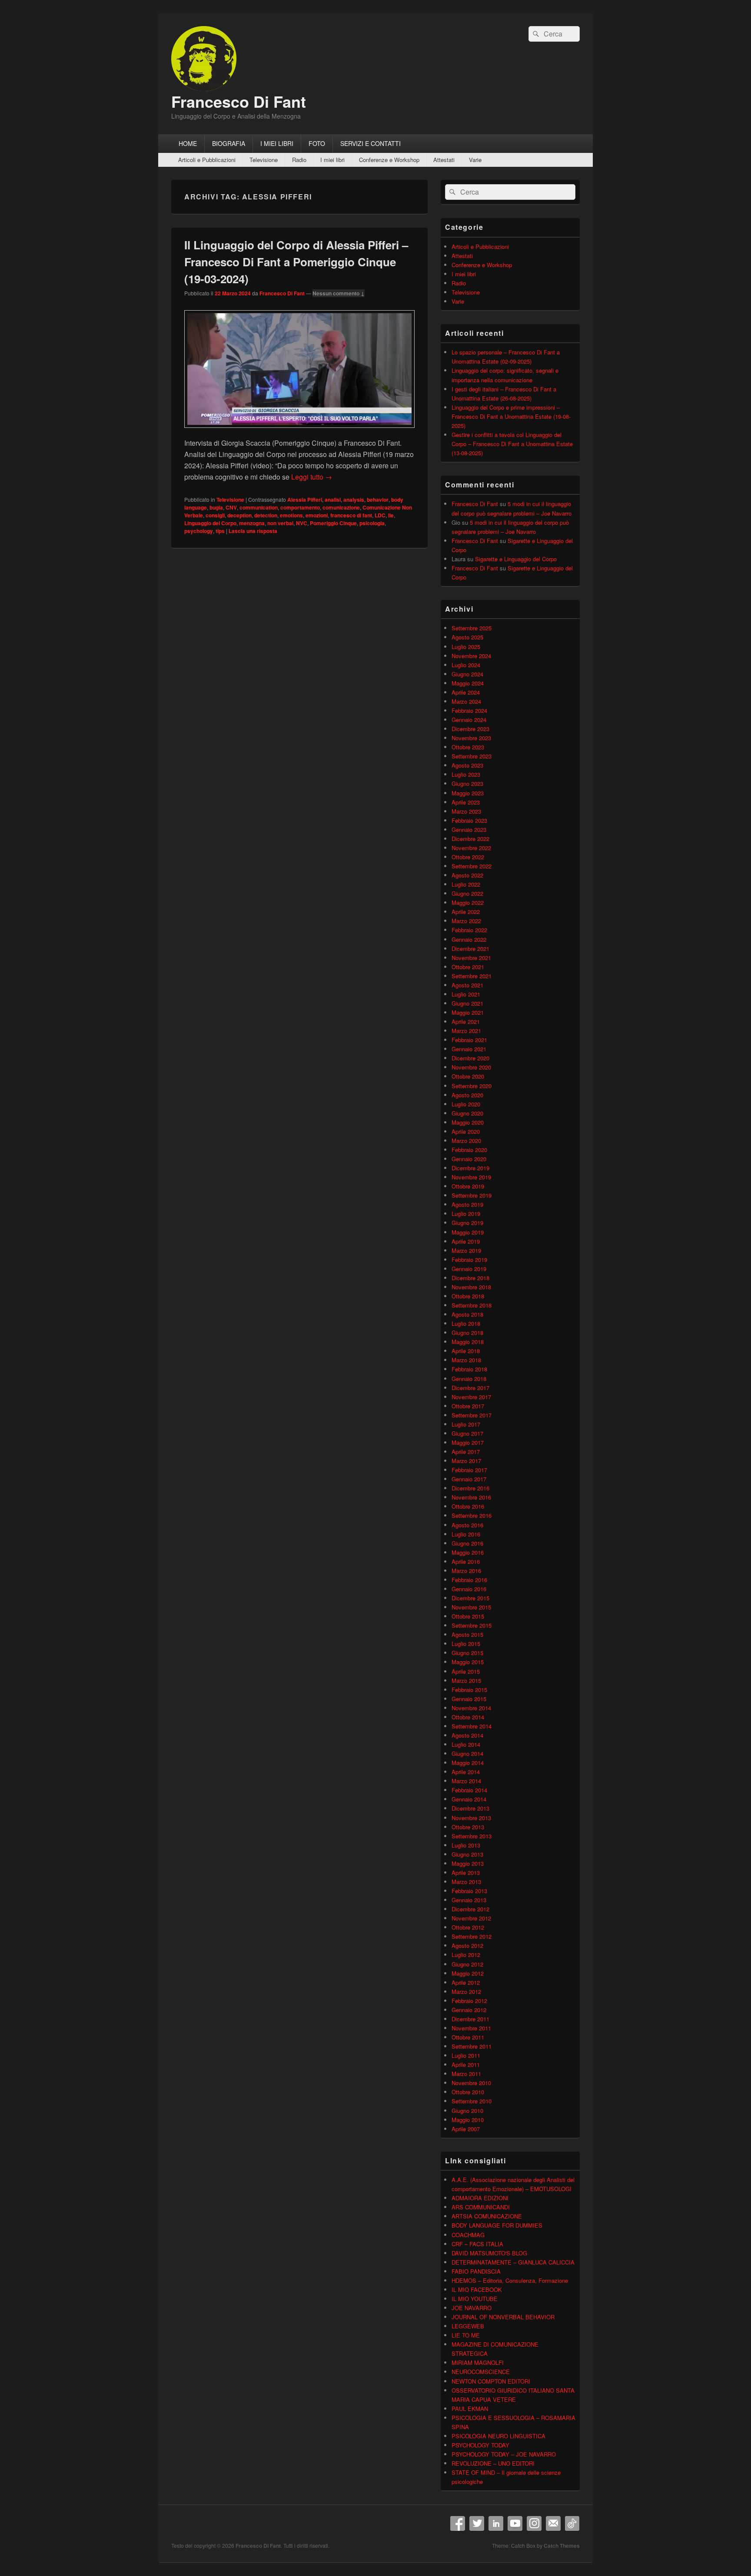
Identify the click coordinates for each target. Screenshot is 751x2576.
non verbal (280, 523)
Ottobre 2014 (468, 1717)
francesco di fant (351, 515)
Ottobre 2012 (468, 1927)
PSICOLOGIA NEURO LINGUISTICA (498, 2436)
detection (266, 515)
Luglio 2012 (466, 1955)
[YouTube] (515, 2523)
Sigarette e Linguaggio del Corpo (516, 559)
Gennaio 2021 (469, 1049)
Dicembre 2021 (470, 949)
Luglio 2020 (466, 1104)
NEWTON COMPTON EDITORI (491, 2381)
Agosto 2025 (467, 637)
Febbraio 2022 (469, 930)
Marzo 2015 (466, 1680)
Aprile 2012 (466, 1982)
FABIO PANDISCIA (476, 2271)
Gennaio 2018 (469, 1379)
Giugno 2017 (467, 1433)
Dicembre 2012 (470, 1909)
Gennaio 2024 (469, 720)
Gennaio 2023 (469, 829)
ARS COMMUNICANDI (481, 2207)
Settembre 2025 (472, 628)
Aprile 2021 (466, 1021)
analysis (354, 500)
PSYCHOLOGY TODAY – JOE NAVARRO (504, 2454)
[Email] (553, 2523)
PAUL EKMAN (470, 2409)
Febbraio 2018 (469, 1369)
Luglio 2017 (466, 1424)
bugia (216, 507)
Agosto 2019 (467, 1204)
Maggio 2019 (468, 1232)
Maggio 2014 (468, 1763)
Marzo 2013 (466, 1882)
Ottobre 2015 (468, 1616)
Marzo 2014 (466, 1781)
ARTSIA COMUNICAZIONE (487, 2216)
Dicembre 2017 (470, 1388)
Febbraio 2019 (469, 1260)
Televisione (264, 160)
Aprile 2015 (466, 1671)
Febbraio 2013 (469, 1891)
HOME (188, 143)
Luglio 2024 (466, 665)
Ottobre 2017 (468, 1406)
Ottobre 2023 (468, 747)
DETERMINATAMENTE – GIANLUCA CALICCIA (513, 2262)
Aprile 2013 (466, 1872)
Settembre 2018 (472, 1305)
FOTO (317, 143)
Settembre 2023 (472, 756)
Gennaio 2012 (469, 2010)
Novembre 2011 (471, 2028)
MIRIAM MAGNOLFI (478, 2362)
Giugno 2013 (467, 1854)
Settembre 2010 (472, 2101)
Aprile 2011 (466, 2064)
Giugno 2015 (467, 1653)
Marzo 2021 (466, 1031)
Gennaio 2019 (469, 1269)
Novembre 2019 (471, 1177)
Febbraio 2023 (469, 820)
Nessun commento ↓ (339, 293)
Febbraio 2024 (469, 710)
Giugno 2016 (467, 1543)
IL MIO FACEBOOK (477, 2290)
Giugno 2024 (467, 674)
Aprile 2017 (466, 1452)
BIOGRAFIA (229, 143)
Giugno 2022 (467, 893)
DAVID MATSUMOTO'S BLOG (489, 2253)
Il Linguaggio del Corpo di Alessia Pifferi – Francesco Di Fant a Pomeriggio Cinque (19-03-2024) (296, 262)
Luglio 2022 (466, 884)
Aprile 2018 (466, 1351)
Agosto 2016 (467, 1525)
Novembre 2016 (471, 1497)
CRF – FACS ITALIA (477, 2244)
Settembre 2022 (472, 866)
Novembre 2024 (471, 656)
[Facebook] (458, 2523)
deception (239, 515)
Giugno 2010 (467, 2111)
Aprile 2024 (466, 692)
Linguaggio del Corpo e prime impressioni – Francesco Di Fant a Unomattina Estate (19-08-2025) (511, 416)
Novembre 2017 (471, 1397)
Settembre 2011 (472, 2046)
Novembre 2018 (471, 1287)
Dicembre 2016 (470, 1488)
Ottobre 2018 (468, 1296)
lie (391, 515)
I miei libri (332, 160)
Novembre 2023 (471, 738)
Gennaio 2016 (469, 1589)
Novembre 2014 (471, 1708)
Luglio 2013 (466, 1845)
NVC (302, 523)
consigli (215, 515)
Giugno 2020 (467, 1113)
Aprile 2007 (466, 2129)
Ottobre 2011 (468, 2037)
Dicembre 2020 (470, 1058)
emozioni (317, 515)
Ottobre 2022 (468, 857)
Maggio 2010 (468, 2120)
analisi (333, 500)
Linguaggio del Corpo (210, 523)
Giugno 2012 (467, 1964)
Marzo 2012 (466, 1992)
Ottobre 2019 (468, 1186)
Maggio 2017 (468, 1442)
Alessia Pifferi (305, 500)
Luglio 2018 (466, 1323)
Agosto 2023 (467, 765)
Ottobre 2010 (468, 2092)
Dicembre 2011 (470, 2019)
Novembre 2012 (471, 1918)
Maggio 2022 (468, 902)
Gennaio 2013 (469, 1900)
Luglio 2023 (466, 774)
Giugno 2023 (467, 783)
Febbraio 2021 (469, 1040)
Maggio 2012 (468, 1973)
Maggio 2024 (468, 683)
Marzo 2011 (466, 2074)
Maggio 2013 (468, 1863)
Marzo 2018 (466, 1360)
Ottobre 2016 (468, 1506)
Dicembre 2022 (470, 839)
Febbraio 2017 (469, 1470)
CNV (231, 507)
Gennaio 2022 (469, 939)
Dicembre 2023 (470, 729)
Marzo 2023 (466, 811)
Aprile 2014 (466, 1772)
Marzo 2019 (466, 1250)
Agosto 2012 (467, 1945)
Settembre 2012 (472, 1936)
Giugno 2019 (467, 1223)
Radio (299, 160)
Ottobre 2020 (468, 1076)
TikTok (572, 2523)
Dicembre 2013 (470, 1808)
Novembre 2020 (471, 1067)
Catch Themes (562, 2546)
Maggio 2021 (468, 1012)
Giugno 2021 (467, 1003)
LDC (380, 515)
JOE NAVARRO (472, 2308)
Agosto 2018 (467, 1314)
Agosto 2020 (467, 1095)
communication (259, 507)
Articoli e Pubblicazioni (207, 160)
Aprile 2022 (466, 912)
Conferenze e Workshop (389, 160)
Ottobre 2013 (468, 1827)
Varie (475, 160)
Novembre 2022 (471, 848)
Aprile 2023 (466, 802)
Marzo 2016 (466, 1571)
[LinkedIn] (496, 2523)
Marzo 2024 (466, 701)
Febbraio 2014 (469, 1790)
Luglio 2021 (466, 994)
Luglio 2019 (466, 1214)
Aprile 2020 (466, 1131)
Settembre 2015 (472, 1625)
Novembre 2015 (471, 1607)
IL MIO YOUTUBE (475, 2299)
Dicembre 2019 (470, 1168)
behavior (378, 500)
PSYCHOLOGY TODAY (480, 2445)
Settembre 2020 (472, 1086)
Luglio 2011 (466, 2055)
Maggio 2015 (468, 1662)
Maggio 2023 (468, 793)
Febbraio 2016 (469, 1580)
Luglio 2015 (466, 1644)
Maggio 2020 (468, 1122)
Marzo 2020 (466, 1141)
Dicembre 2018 (470, 1278)
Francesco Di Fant (239, 101)
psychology (199, 531)
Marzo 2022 (466, 921)
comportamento (300, 507)
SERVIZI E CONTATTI (371, 143)
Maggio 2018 (468, 1342)
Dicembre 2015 (470, 1598)
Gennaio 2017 (469, 1479)
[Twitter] (477, 2523)
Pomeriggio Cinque (333, 523)
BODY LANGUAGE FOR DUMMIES (497, 2225)
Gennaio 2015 (469, 1699)
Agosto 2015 (467, 1634)
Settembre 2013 (472, 1836)
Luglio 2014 (466, 1744)
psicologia (372, 523)
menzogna (252, 523)
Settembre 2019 (472, 1195)
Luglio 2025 (466, 647)
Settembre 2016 (472, 1515)
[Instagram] (534, 2523)
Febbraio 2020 (469, 1150)
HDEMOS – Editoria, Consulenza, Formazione (510, 2280)
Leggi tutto (312, 477)
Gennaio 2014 (469, 1799)
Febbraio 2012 (469, 2001)
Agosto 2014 (467, 1735)
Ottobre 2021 (468, 967)
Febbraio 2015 (469, 1690)
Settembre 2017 (472, 1415)
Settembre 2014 (472, 1726)
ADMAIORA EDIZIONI (480, 2198)
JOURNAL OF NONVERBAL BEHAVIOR (503, 2317)
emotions (291, 515)
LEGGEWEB (468, 2326)
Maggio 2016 (468, 1552)
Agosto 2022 (467, 875)
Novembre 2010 (471, 2083)
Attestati (444, 160)
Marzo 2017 (466, 1461)
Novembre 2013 (471, 1818)
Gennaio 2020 (469, 1159)
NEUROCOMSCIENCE (481, 2372)
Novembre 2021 (471, 958)
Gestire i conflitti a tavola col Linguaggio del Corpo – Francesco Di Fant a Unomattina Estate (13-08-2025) (512, 444)
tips (220, 531)
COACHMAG (468, 2235)
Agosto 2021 (467, 985)
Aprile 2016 (466, 1561)
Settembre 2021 (472, 976)
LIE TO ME (466, 2335)
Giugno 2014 (467, 1753)
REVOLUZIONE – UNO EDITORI (493, 2463)
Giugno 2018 (467, 1333)
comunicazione (341, 507)
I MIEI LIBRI (277, 143)
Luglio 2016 (466, 1534)
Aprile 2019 (466, 1241)
